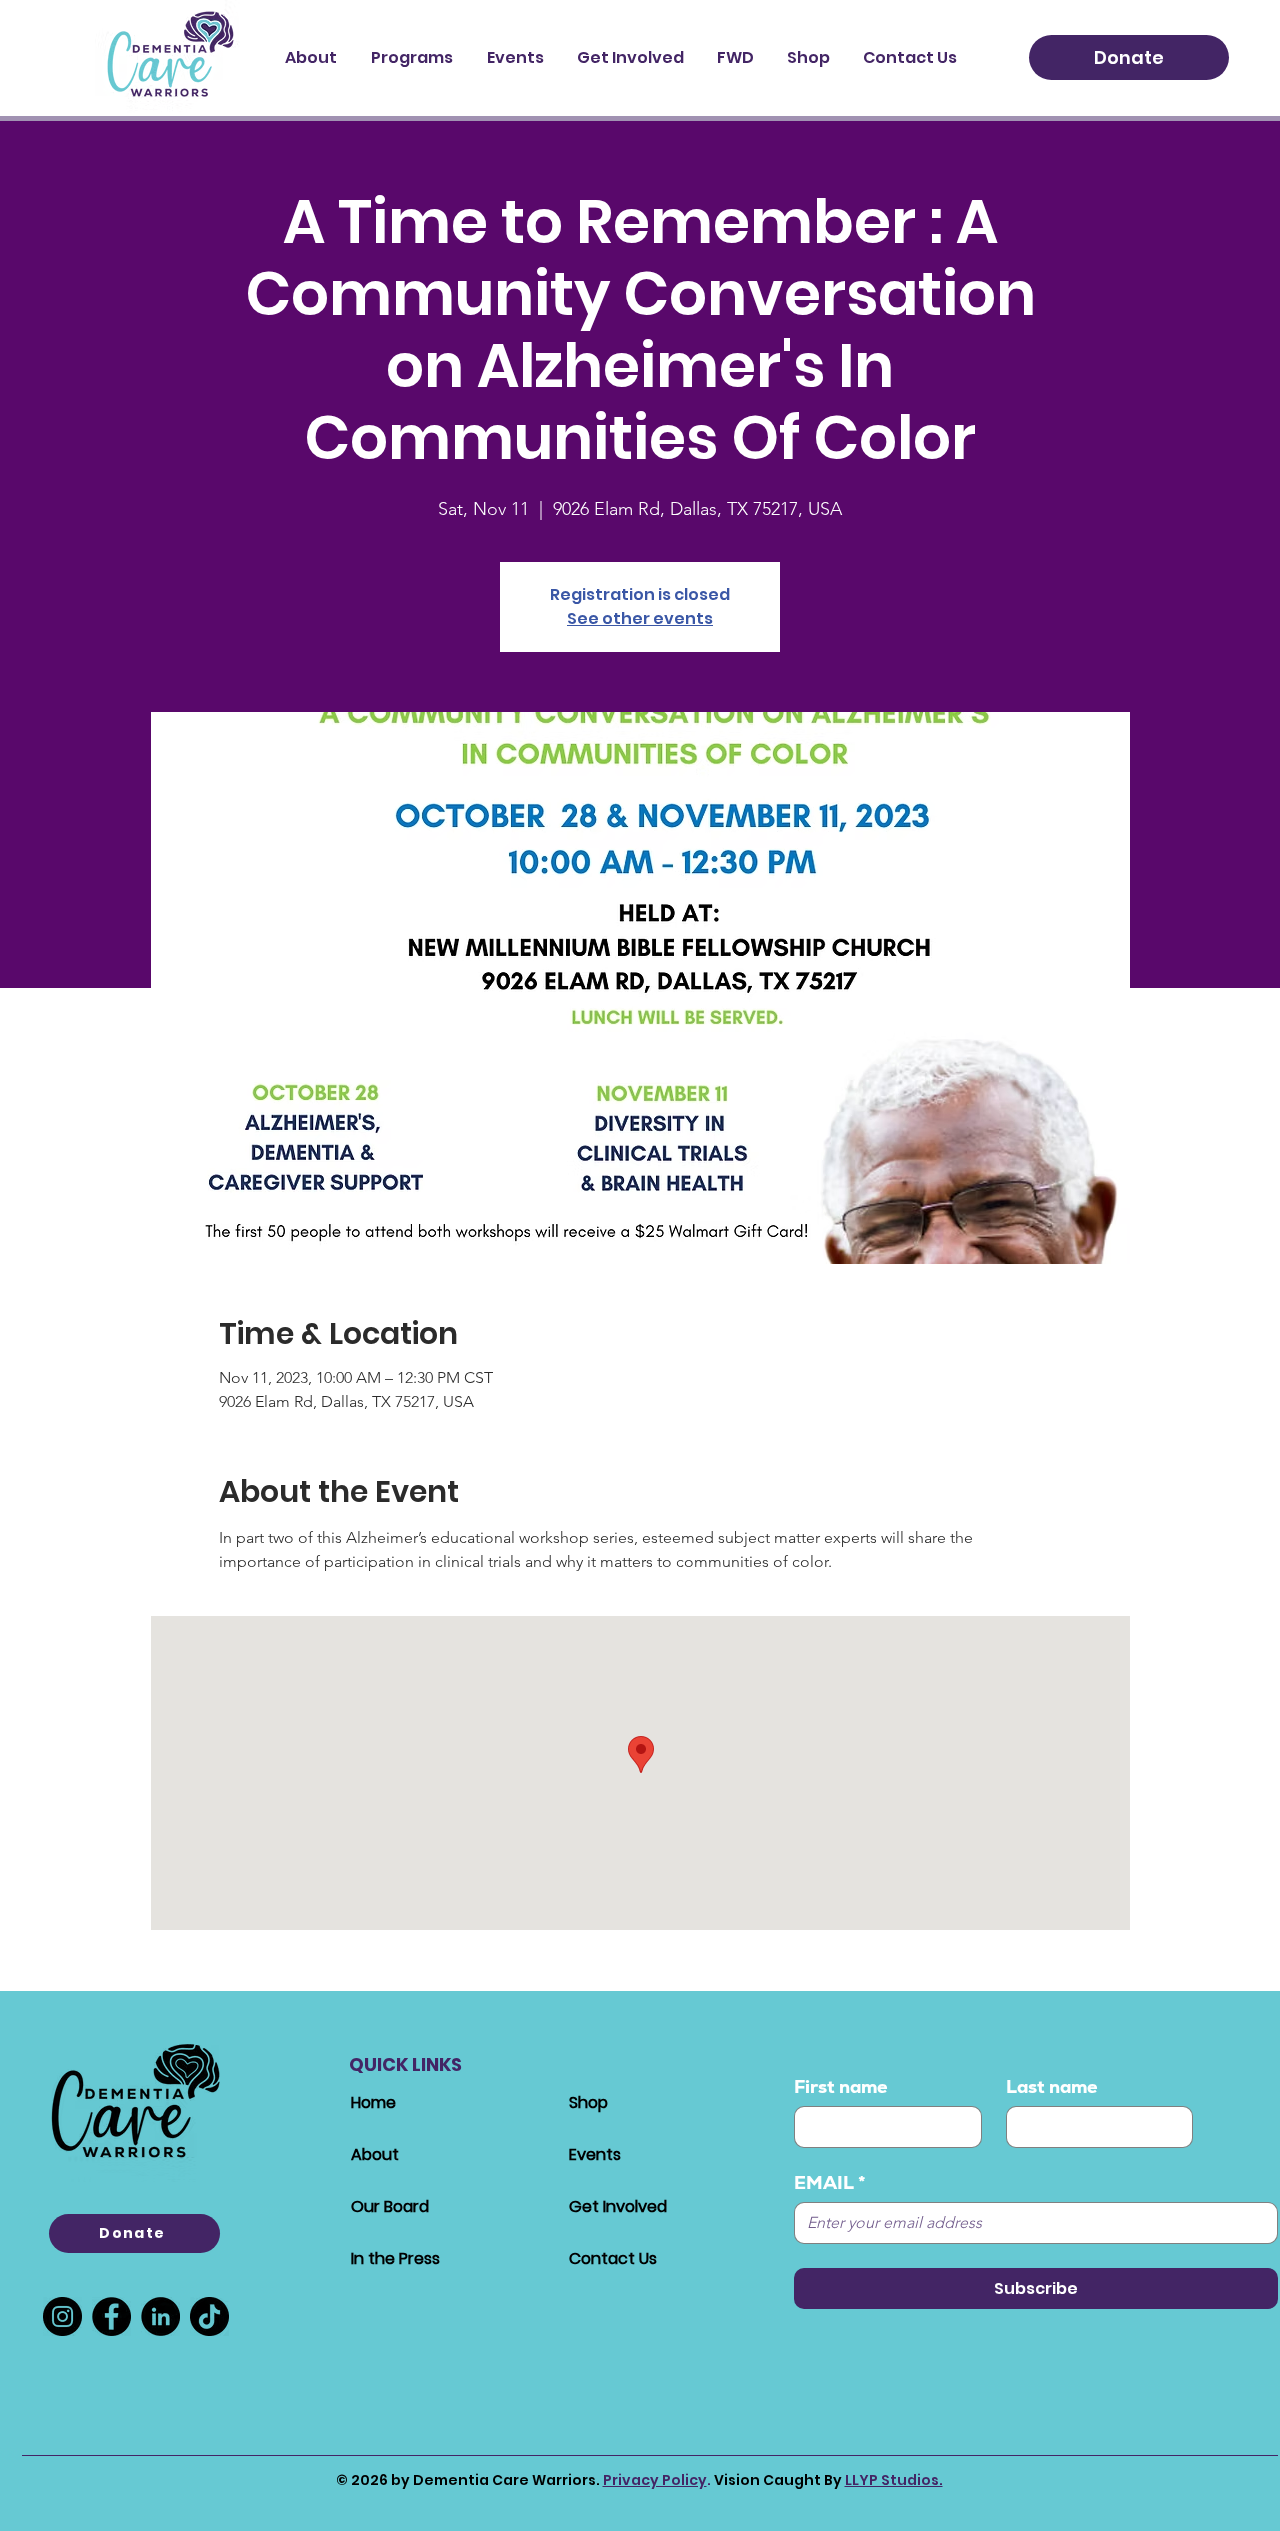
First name (841, 2087)
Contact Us (613, 2258)
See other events (640, 618)
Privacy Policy (655, 2480)
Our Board (390, 2206)
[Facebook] (111, 2316)
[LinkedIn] (160, 2316)
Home (373, 2102)
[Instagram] (62, 2316)
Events (595, 2154)
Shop (588, 2102)
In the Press (395, 2258)
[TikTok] (209, 2316)
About (375, 2154)
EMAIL (830, 2183)
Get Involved (618, 2206)
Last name (1052, 2087)
